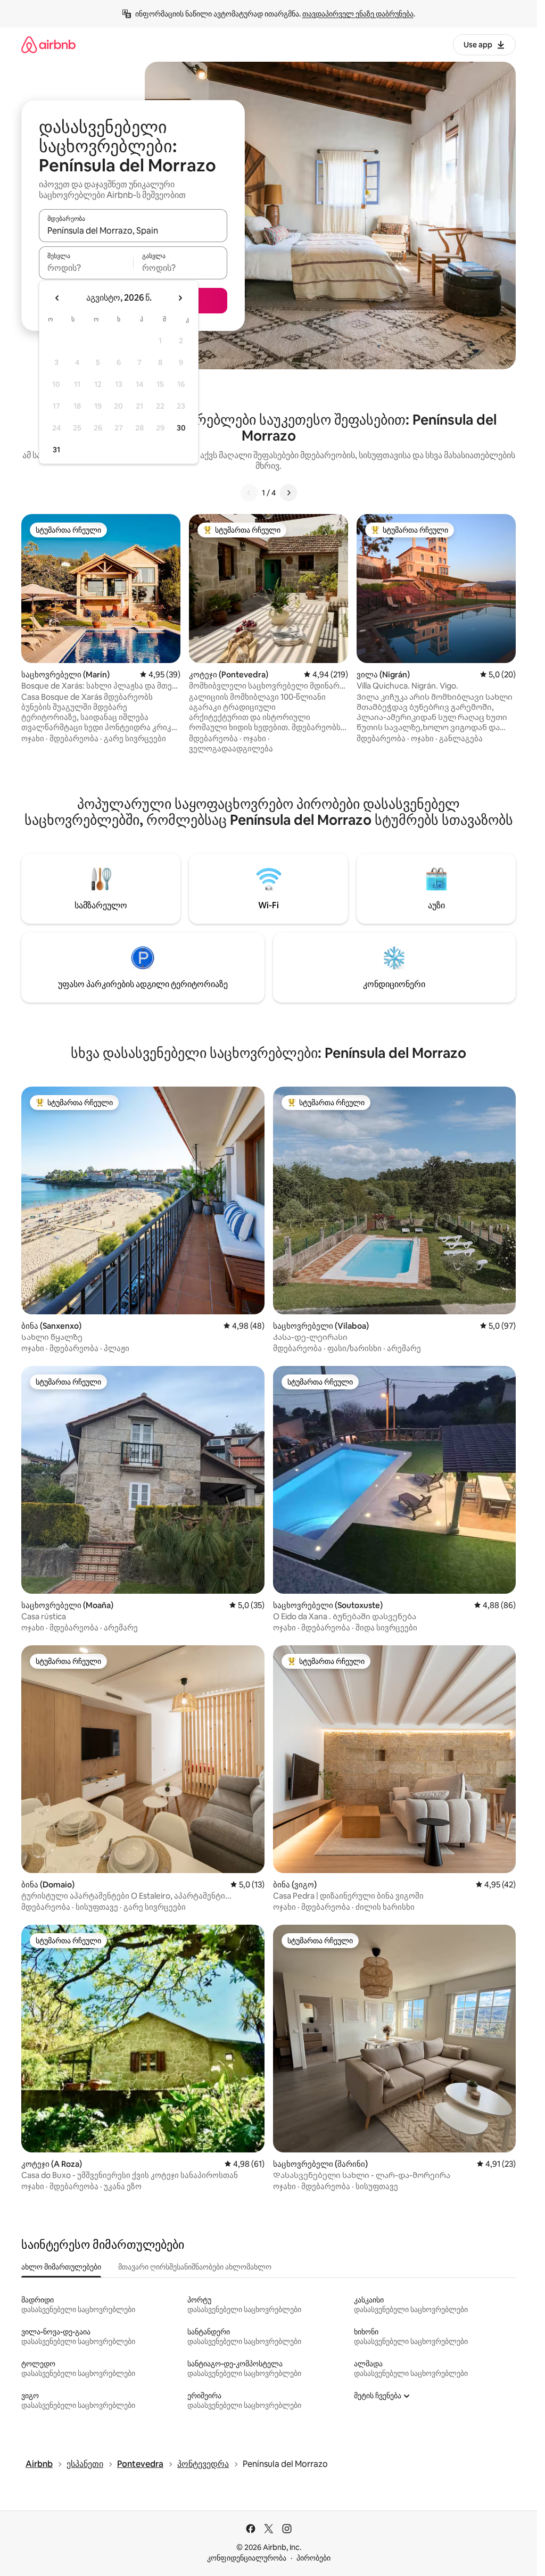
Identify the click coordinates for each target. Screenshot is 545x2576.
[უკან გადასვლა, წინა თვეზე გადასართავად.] (57, 298)
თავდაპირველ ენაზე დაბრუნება (358, 14)
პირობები (313, 2558)
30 (181, 428)
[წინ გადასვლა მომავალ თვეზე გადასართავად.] (180, 298)
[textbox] (86, 268)
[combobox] (133, 230)
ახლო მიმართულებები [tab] (61, 2267)
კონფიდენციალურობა (247, 2558)
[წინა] (249, 493)
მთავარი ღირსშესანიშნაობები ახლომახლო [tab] (195, 2267)
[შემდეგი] (288, 493)
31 (56, 450)
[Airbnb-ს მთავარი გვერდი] (48, 44)
